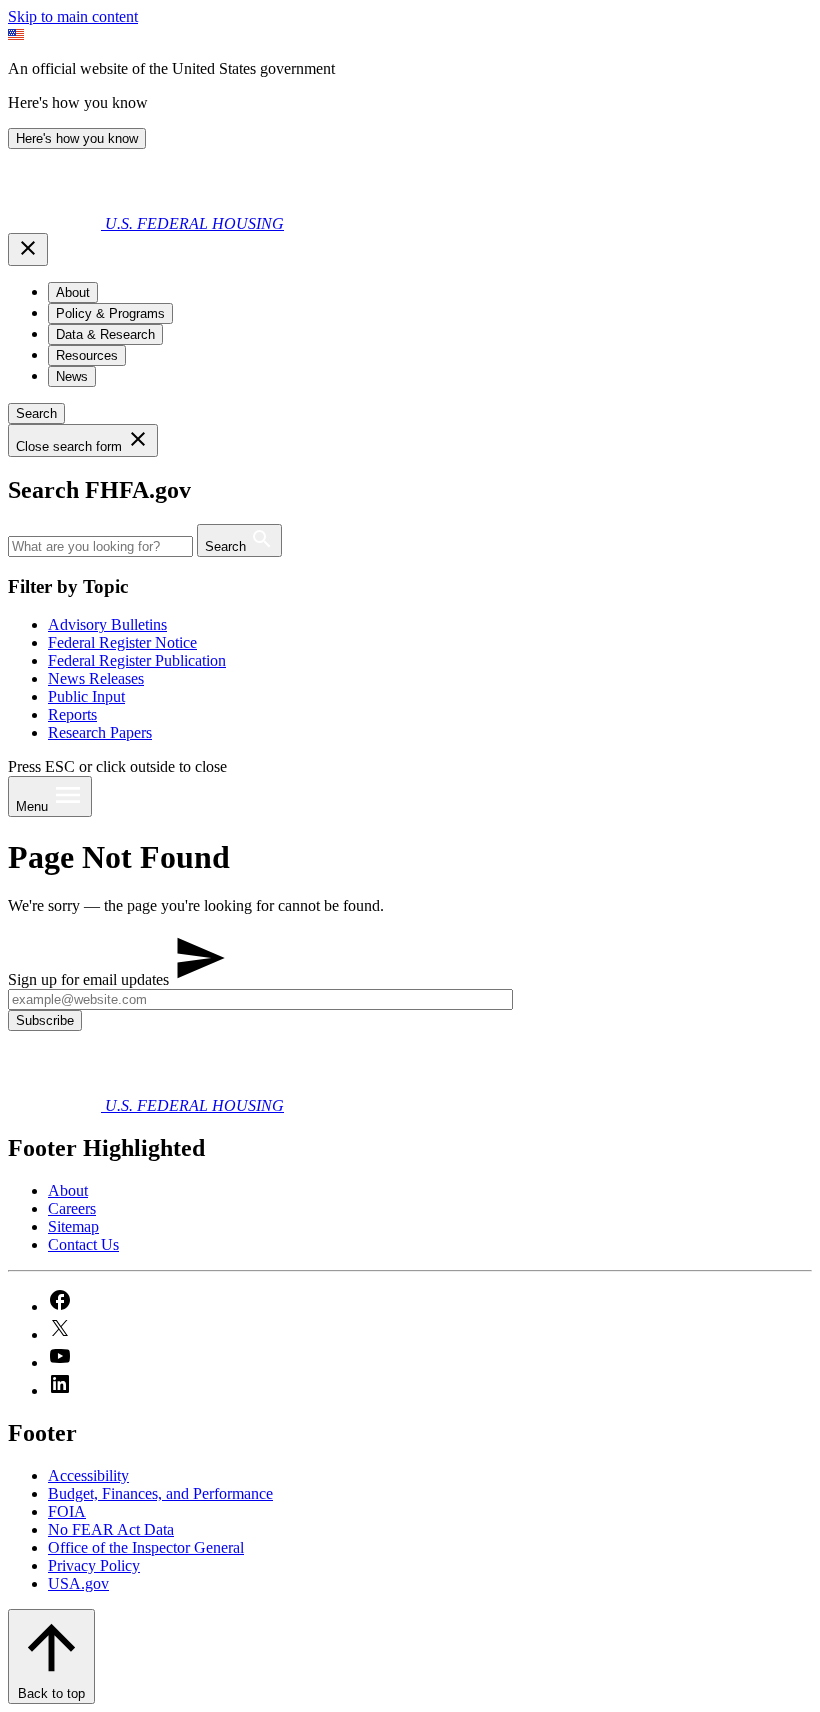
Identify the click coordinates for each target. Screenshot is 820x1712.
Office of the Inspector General (146, 1547)
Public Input (86, 696)
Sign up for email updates (90, 979)
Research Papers (100, 732)
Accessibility (88, 1475)
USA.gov (78, 1583)
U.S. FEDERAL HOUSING (194, 223)
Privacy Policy (94, 1565)
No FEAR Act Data (111, 1529)
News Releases (96, 678)
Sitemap (73, 1226)
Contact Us (83, 1244)
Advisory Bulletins (107, 624)
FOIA (67, 1511)
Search (36, 413)
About (68, 1190)
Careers (72, 1208)
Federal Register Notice (122, 642)
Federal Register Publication (137, 660)
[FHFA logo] (56, 223)
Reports (72, 714)
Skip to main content (73, 16)
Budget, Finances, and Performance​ (160, 1493)
